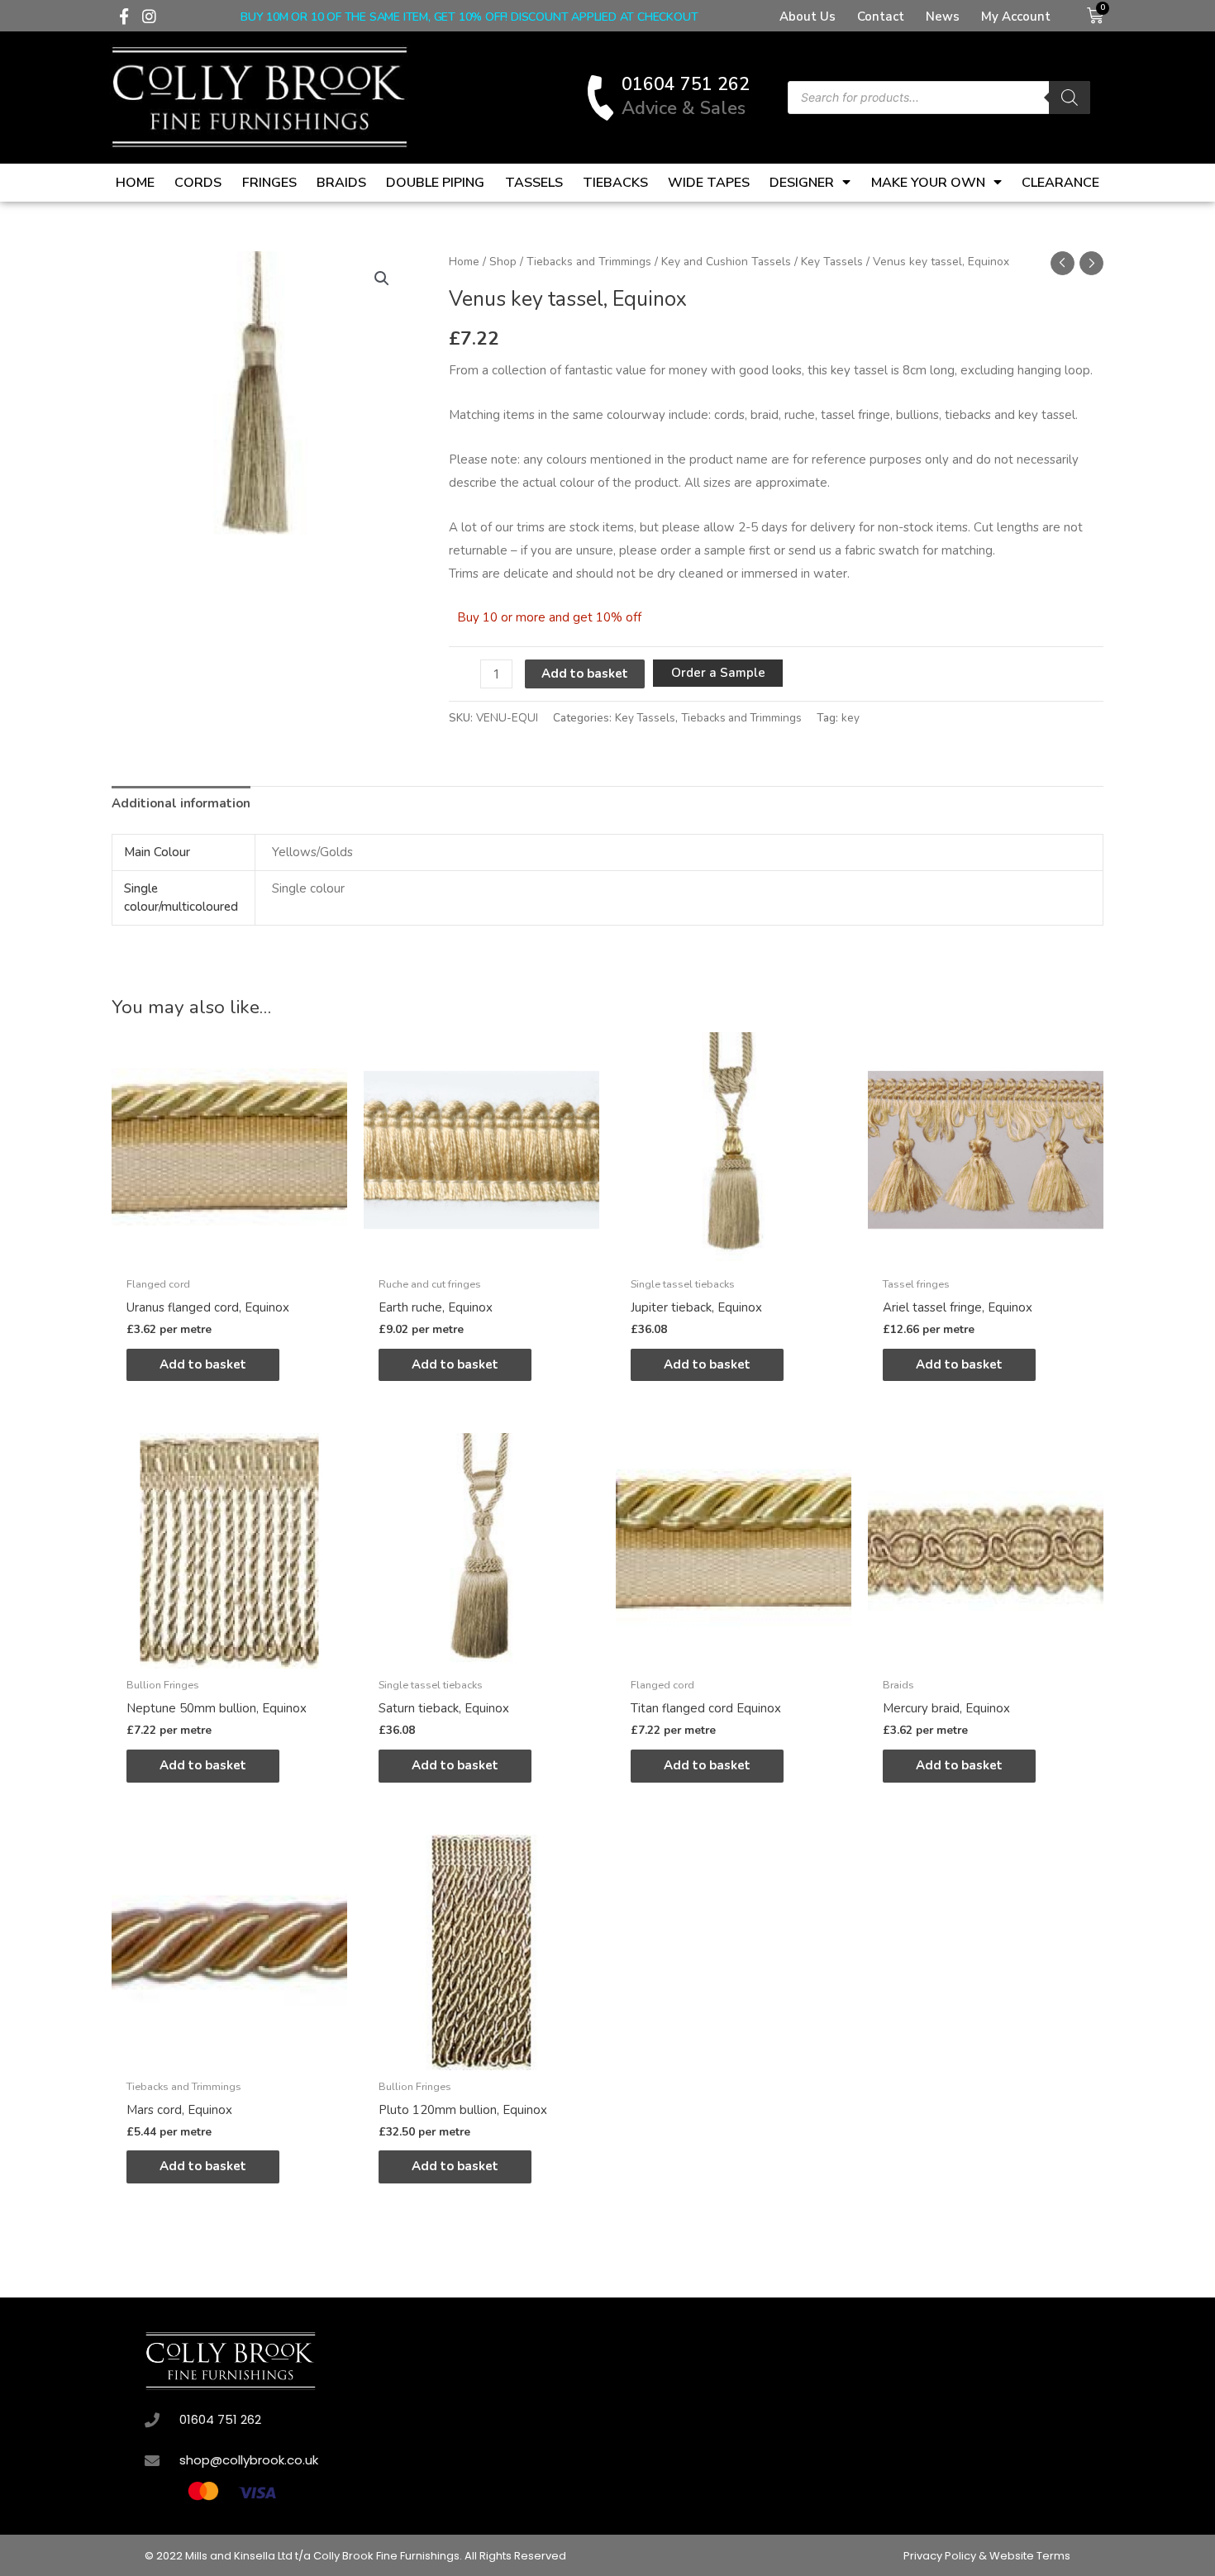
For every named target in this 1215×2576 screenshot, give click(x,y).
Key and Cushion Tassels (726, 262)
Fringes (269, 183)
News (943, 17)
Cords (198, 183)
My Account (1016, 17)
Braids (341, 183)
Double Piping (435, 183)
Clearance (1060, 183)
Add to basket (585, 674)
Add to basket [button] (203, 1364)
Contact (881, 17)
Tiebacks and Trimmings (589, 262)
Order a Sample (718, 673)
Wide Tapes (709, 183)
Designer (802, 183)
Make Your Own (928, 183)
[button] (382, 279)
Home (135, 183)
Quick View (229, 1254)
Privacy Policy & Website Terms (987, 2556)
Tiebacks (615, 183)
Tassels (534, 183)
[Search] (1070, 98)
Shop (503, 262)
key (850, 718)
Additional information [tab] (181, 803)
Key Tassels (832, 262)
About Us (808, 17)
